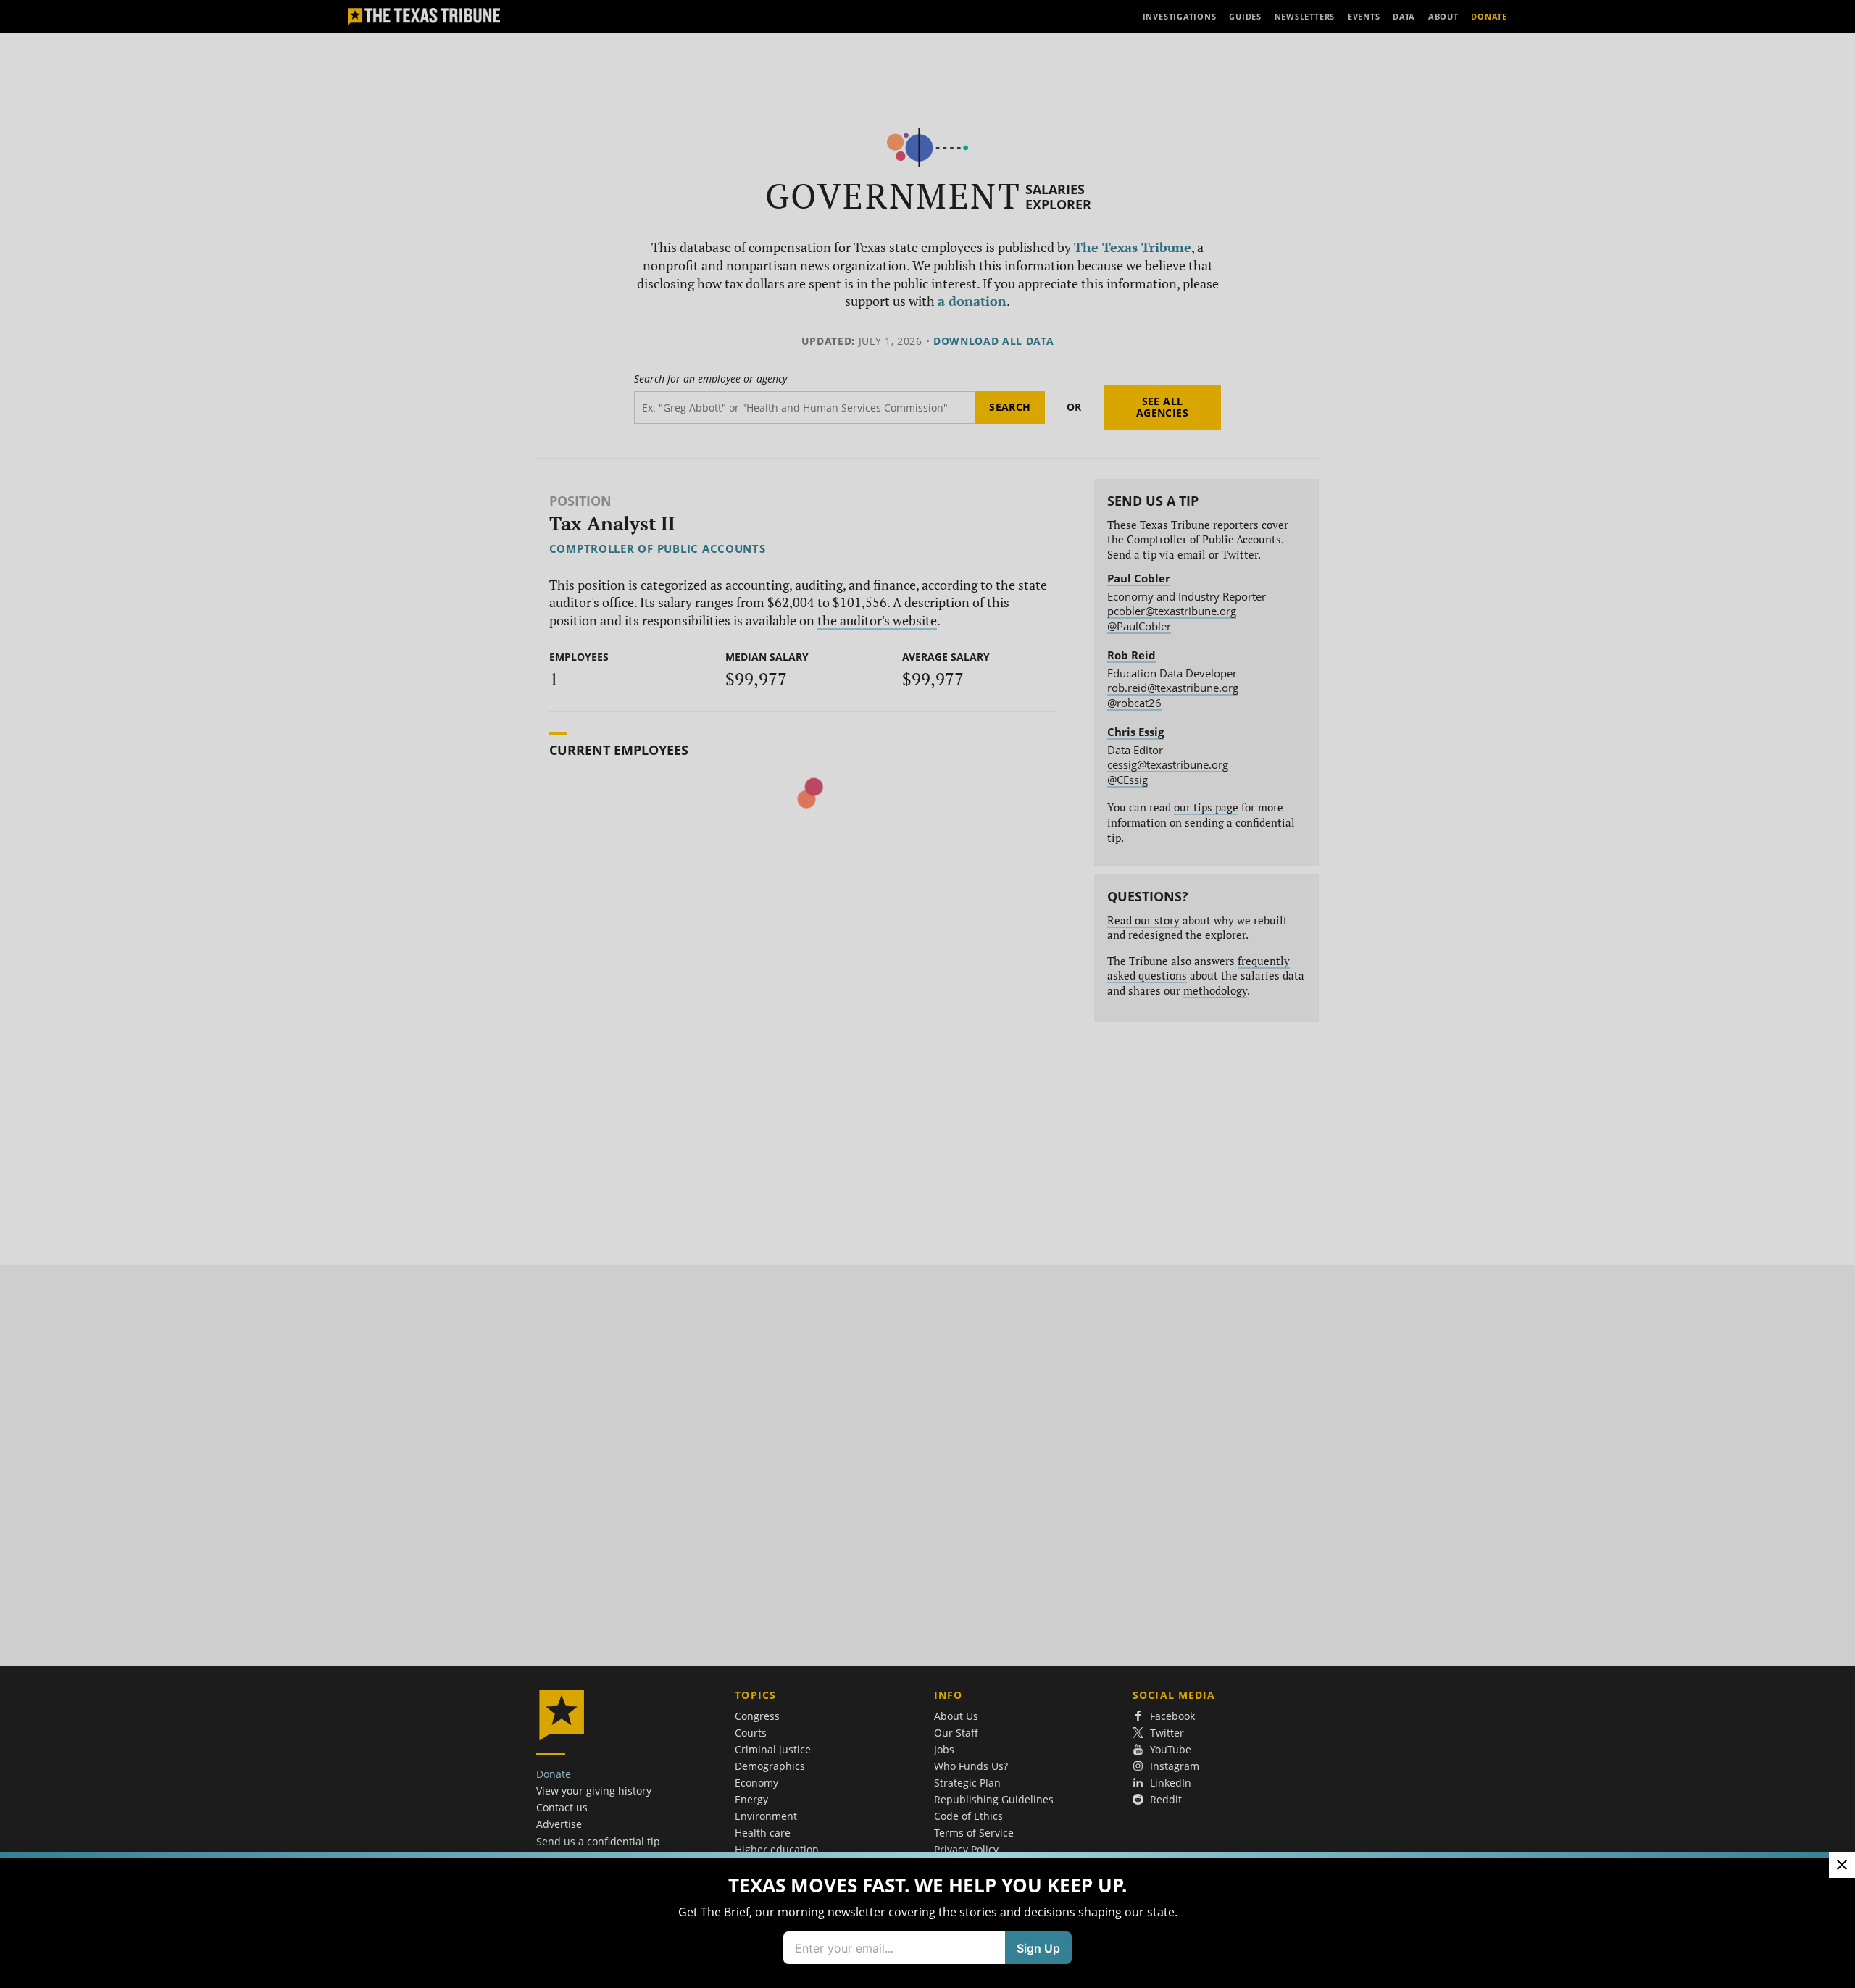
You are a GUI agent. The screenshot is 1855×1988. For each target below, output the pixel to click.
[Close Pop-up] (1842, 1865)
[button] (927, 994)
